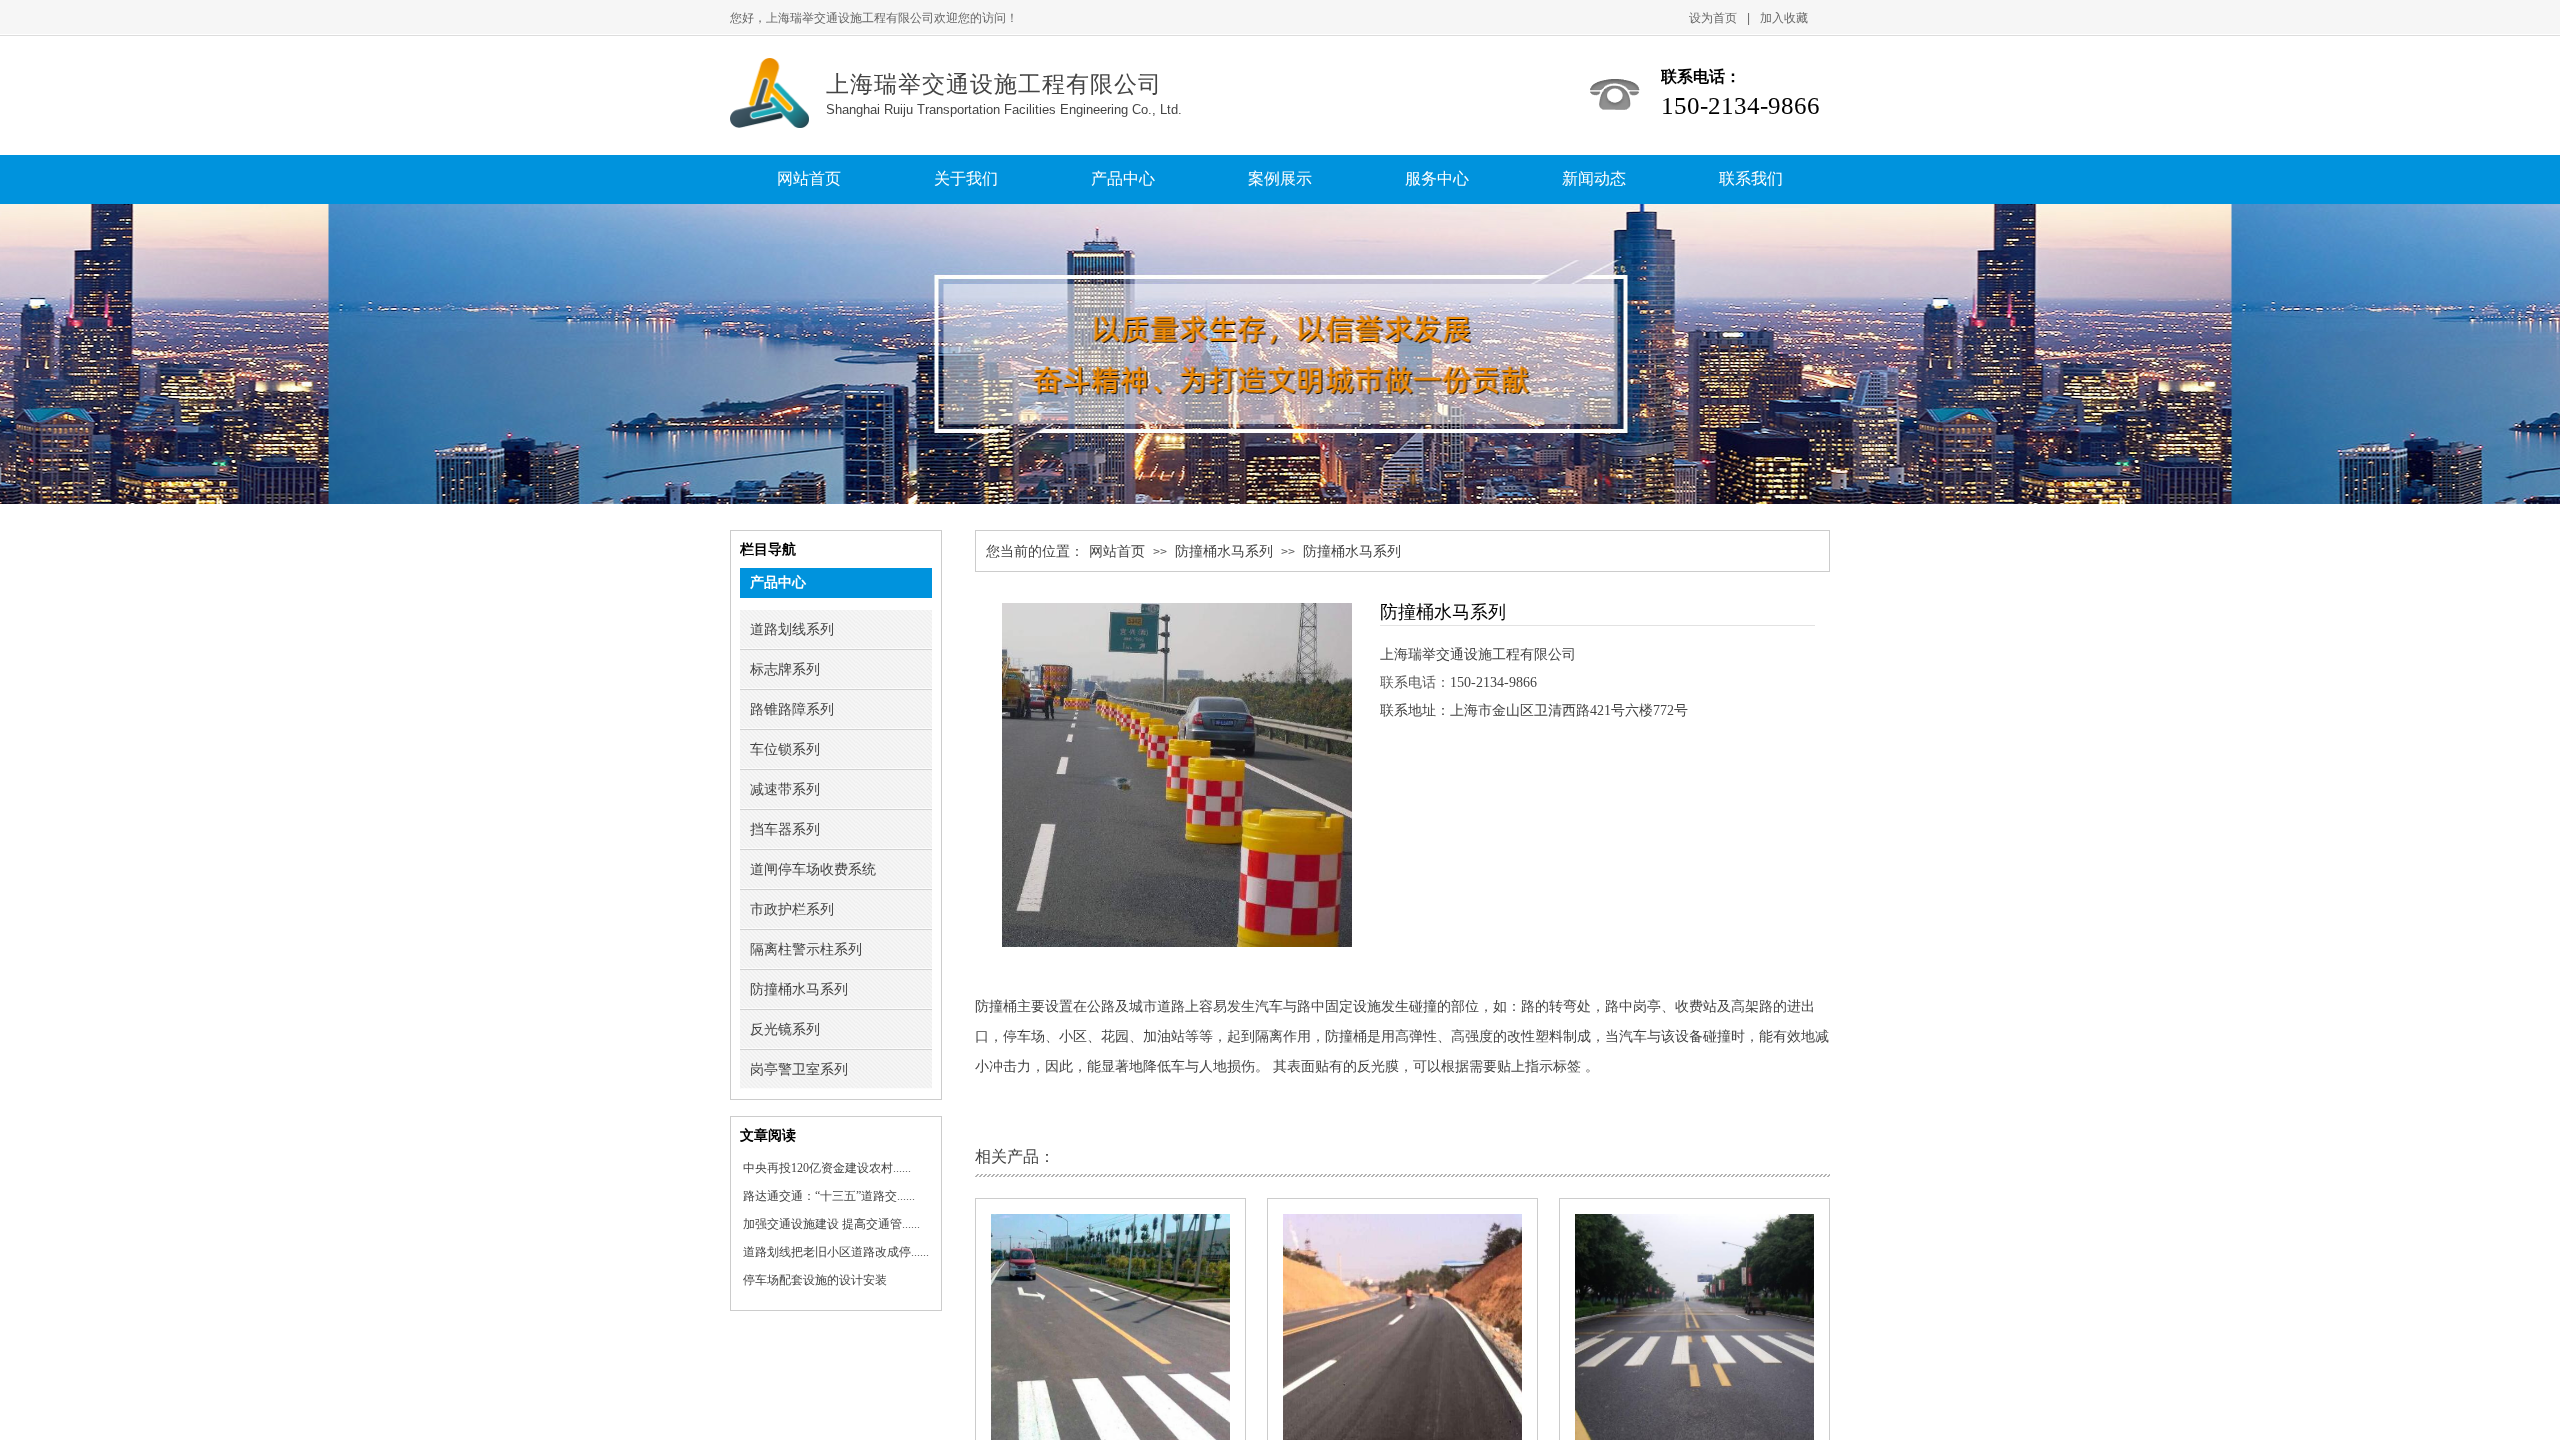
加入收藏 (1784, 18)
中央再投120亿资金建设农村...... (827, 1168)
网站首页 (1117, 551)
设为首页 (1713, 18)
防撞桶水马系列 (1224, 551)
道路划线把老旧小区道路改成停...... (836, 1252)
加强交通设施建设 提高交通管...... (831, 1224)
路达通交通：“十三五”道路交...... (829, 1196)
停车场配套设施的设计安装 (815, 1280)
